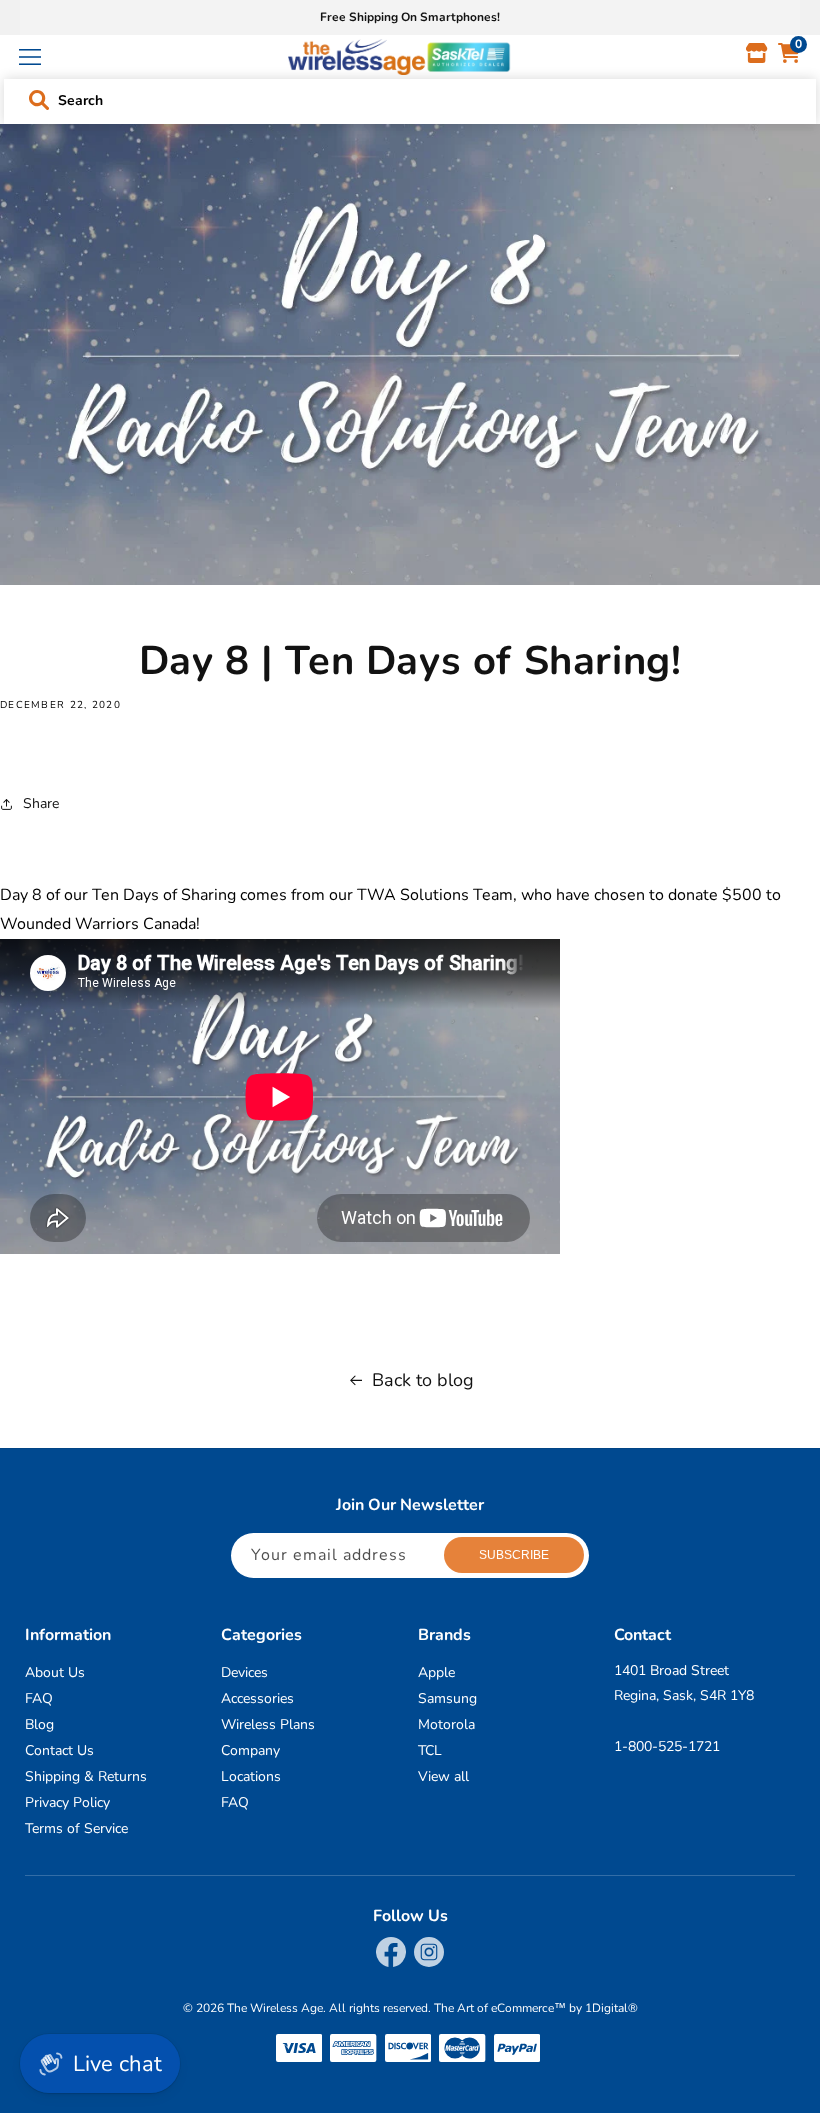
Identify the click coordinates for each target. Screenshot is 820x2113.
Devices (244, 1672)
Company (250, 1750)
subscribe (514, 1555)
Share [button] (41, 803)
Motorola (446, 1724)
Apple (436, 1672)
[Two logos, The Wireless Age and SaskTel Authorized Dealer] (399, 57)
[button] (30, 57)
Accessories (257, 1698)
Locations (251, 1776)
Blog (39, 1724)
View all (443, 1776)
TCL (430, 1750)
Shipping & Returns (86, 1776)
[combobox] (411, 96)
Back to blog (423, 1380)
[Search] (39, 100)
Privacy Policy (67, 1802)
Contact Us (59, 1750)
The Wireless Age (275, 2008)
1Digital (611, 2008)
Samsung (447, 1698)
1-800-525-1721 (667, 1746)
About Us (55, 1672)
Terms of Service (76, 1828)
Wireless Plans (268, 1724)
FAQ (39, 1698)
